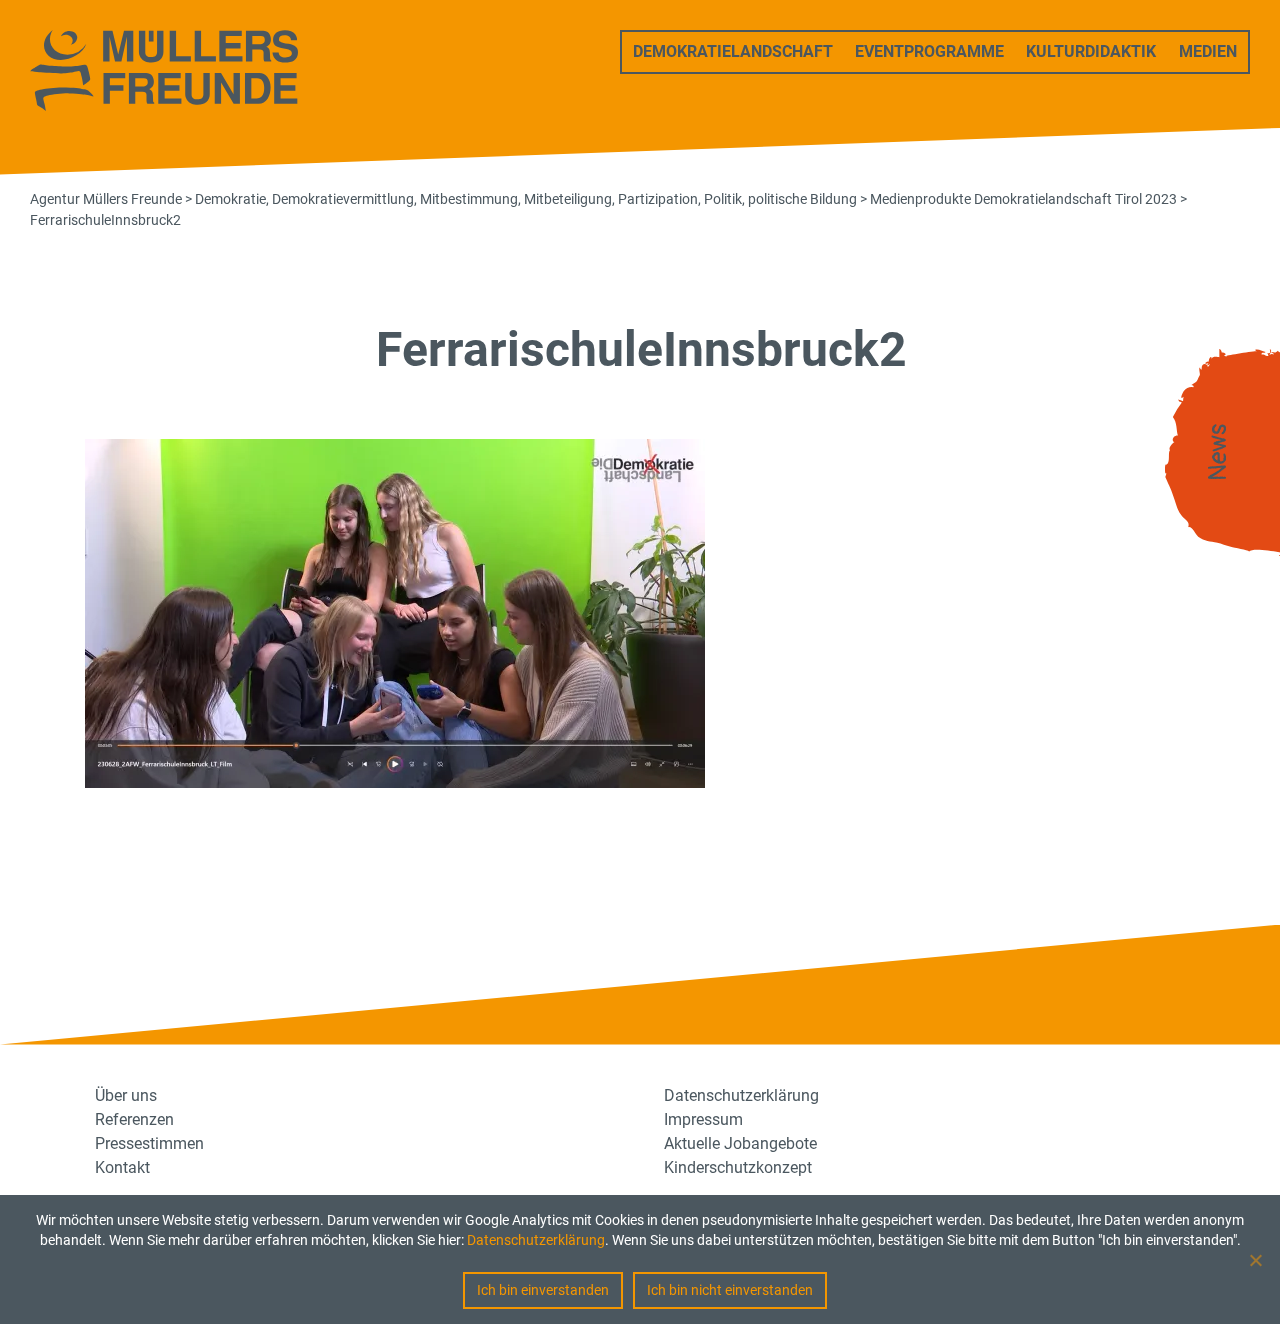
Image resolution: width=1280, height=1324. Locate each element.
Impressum (703, 1119)
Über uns (126, 1095)
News (1218, 452)
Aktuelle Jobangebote (740, 1143)
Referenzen (134, 1119)
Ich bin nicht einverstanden (730, 1290)
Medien (1208, 51)
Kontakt (122, 1167)
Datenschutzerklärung (536, 1240)
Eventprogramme (929, 51)
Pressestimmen (149, 1143)
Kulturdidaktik (1091, 51)
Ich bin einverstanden (543, 1290)
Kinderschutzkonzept (738, 1167)
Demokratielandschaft (733, 51)
